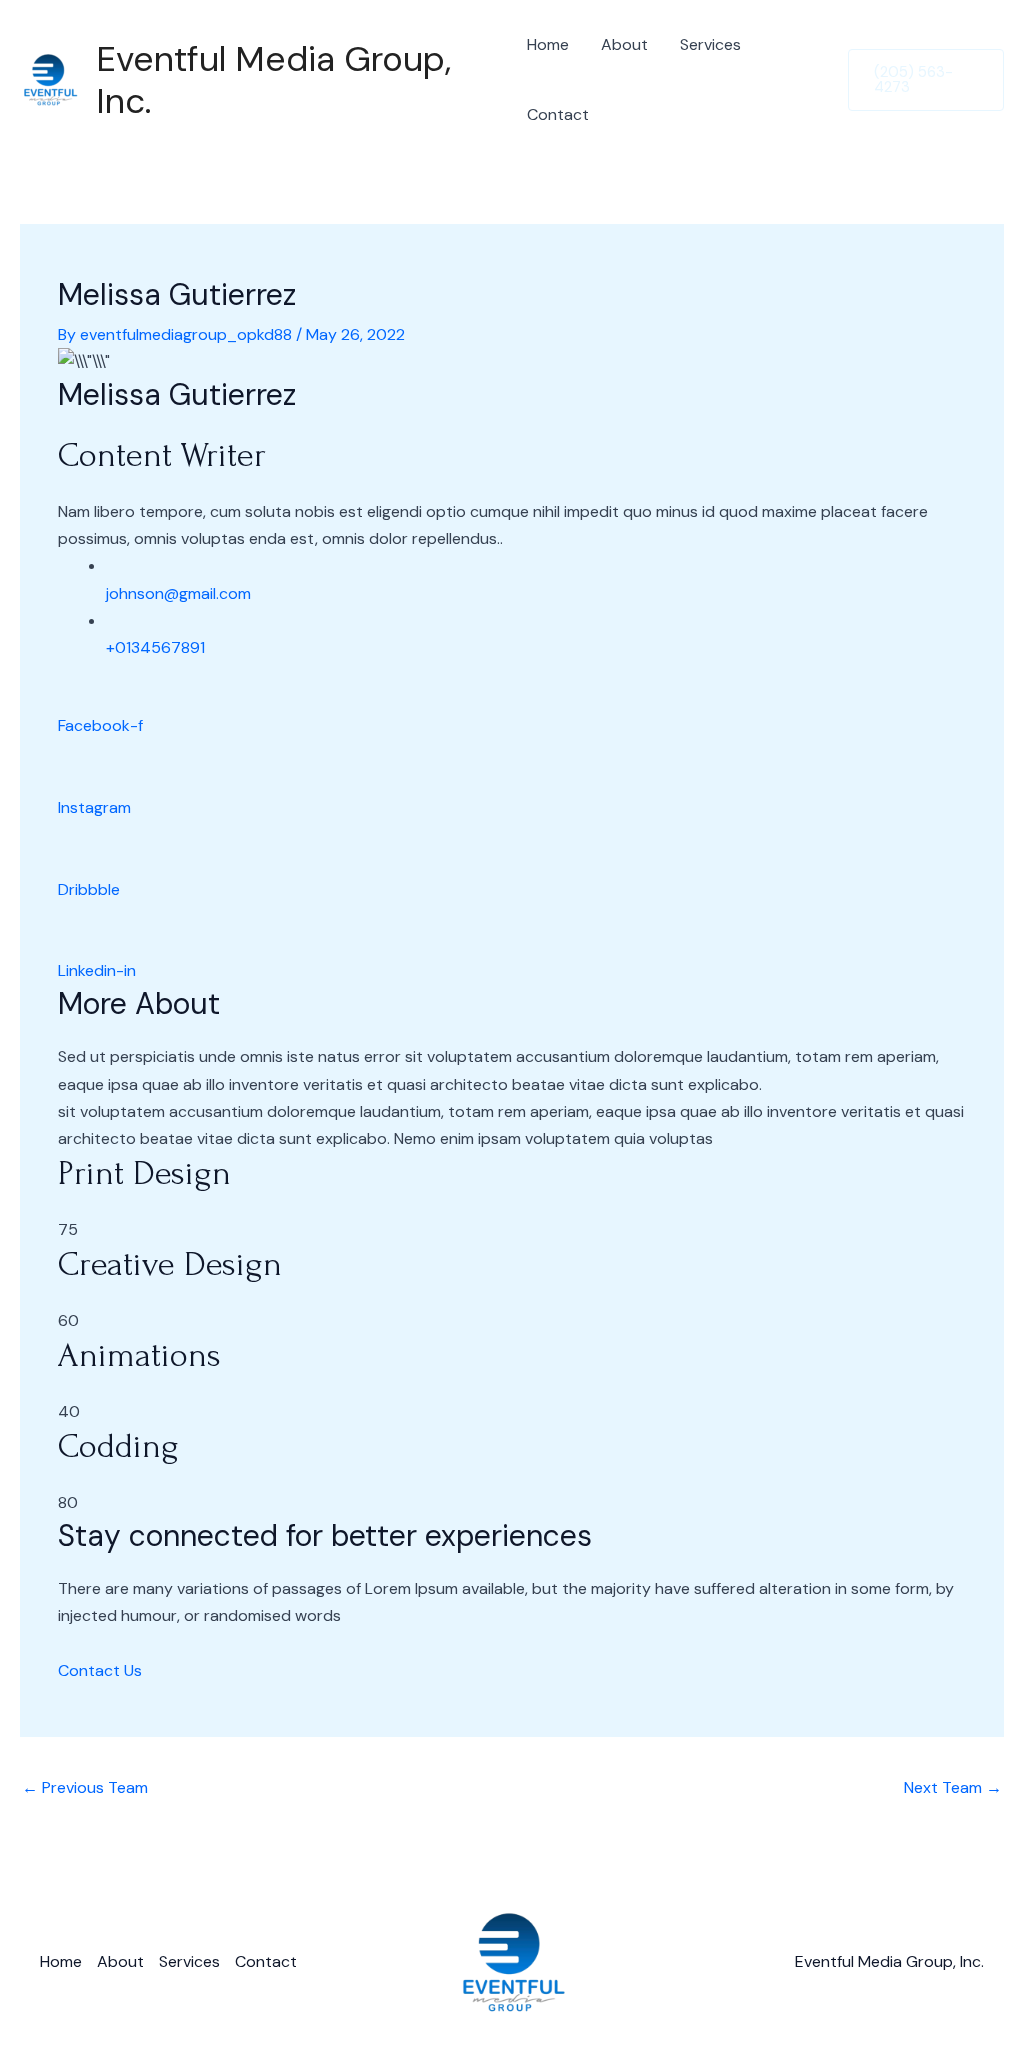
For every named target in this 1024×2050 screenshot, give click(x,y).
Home (548, 44)
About (624, 44)
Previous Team (85, 1787)
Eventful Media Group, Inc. (273, 80)
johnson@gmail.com (178, 593)
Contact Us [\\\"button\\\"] (100, 1670)
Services (710, 44)
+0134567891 (155, 647)
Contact (558, 114)
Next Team (953, 1787)
